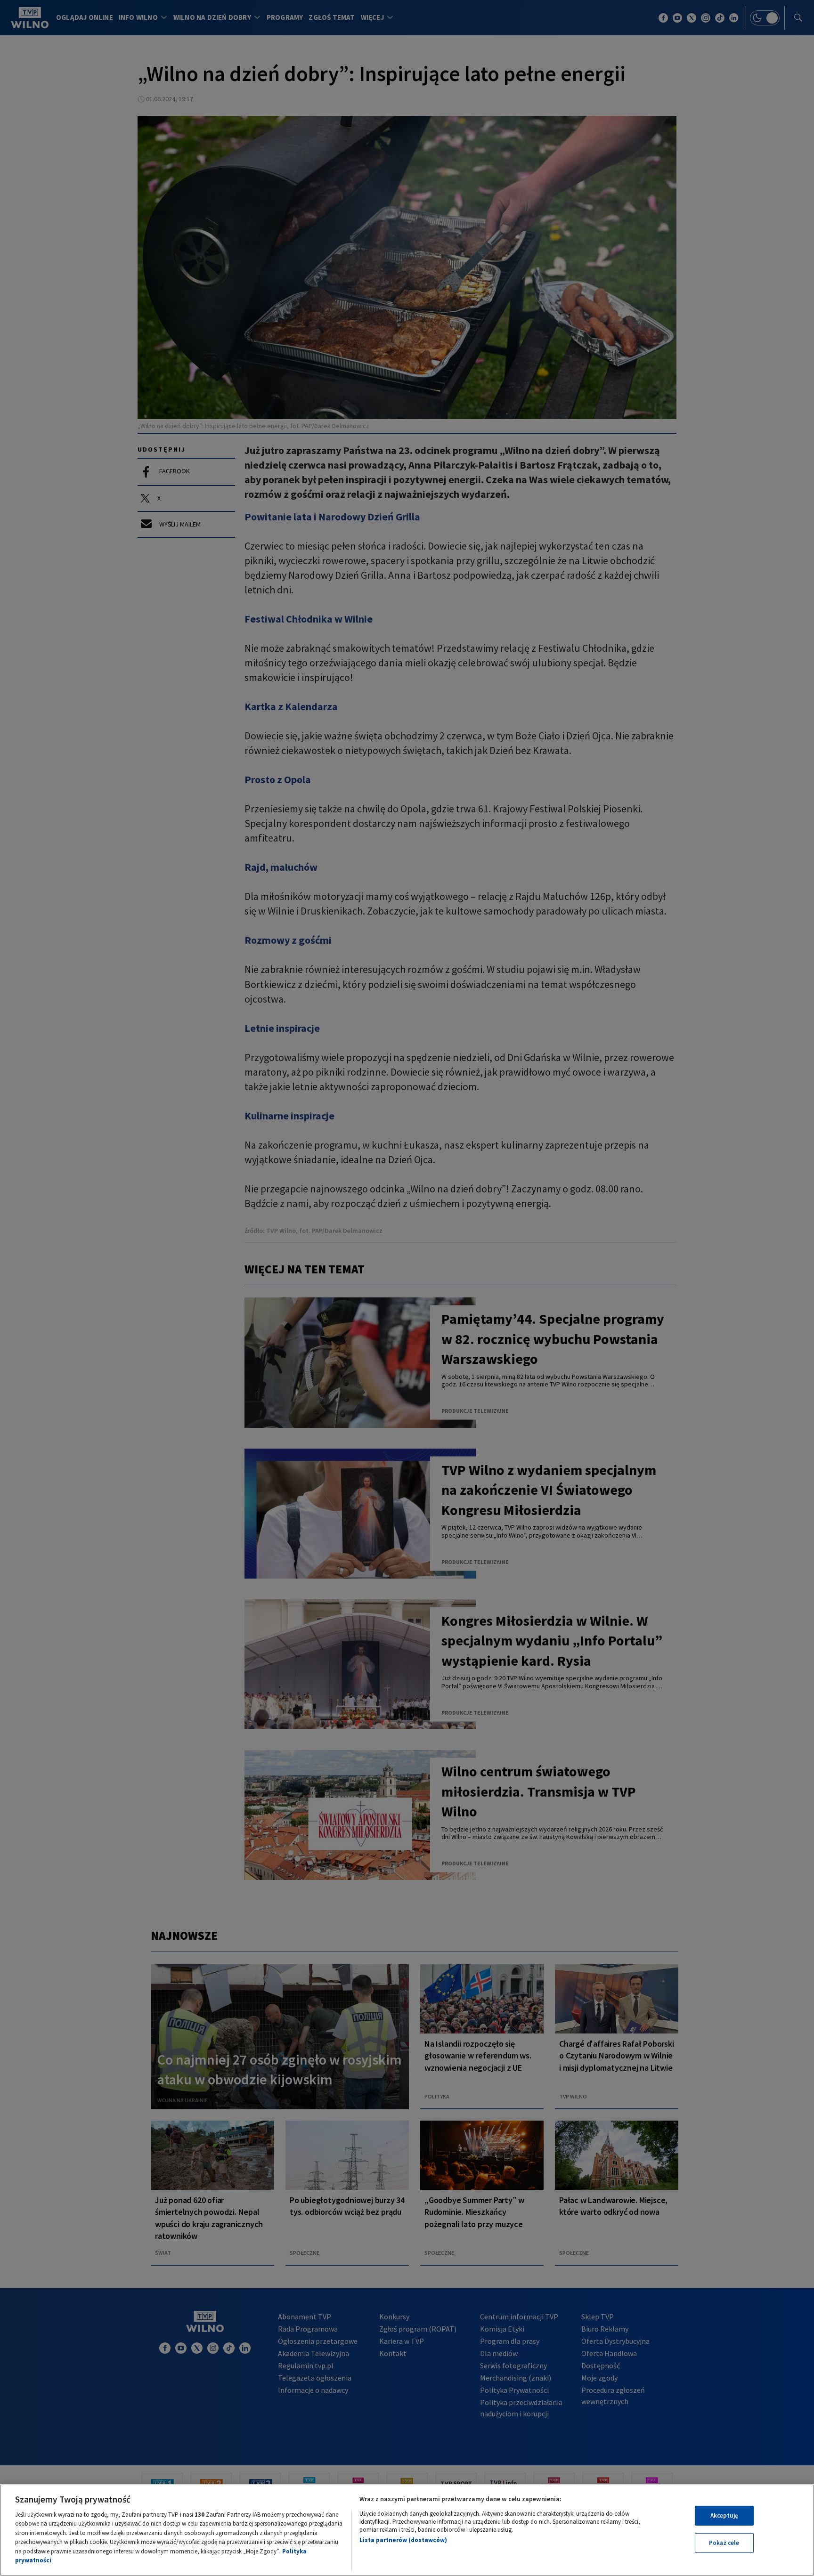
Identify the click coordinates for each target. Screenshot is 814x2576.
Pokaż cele (724, 2543)
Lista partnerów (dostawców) (403, 2540)
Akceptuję (724, 2515)
